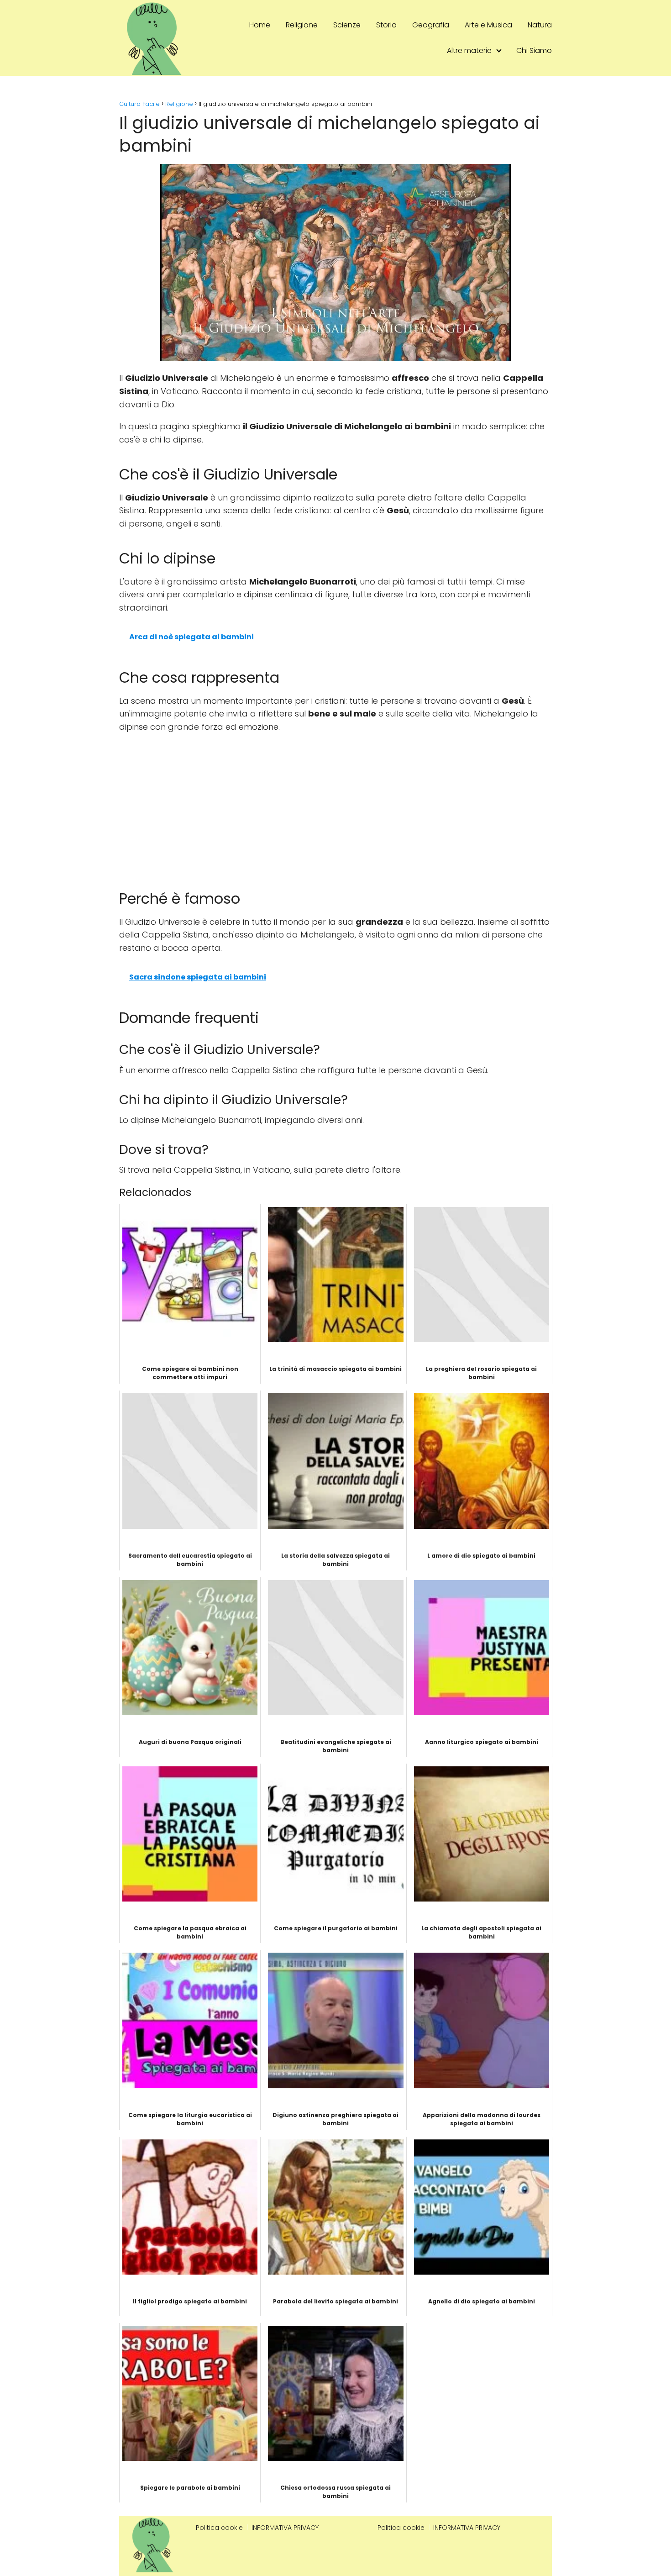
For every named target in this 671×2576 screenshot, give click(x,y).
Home (260, 25)
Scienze (347, 25)
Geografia (431, 25)
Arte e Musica (488, 25)
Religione (302, 25)
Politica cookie (219, 2528)
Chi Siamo (534, 50)
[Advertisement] (335, 807)
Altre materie (469, 50)
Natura (540, 25)
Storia (386, 25)
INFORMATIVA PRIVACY (285, 2528)
